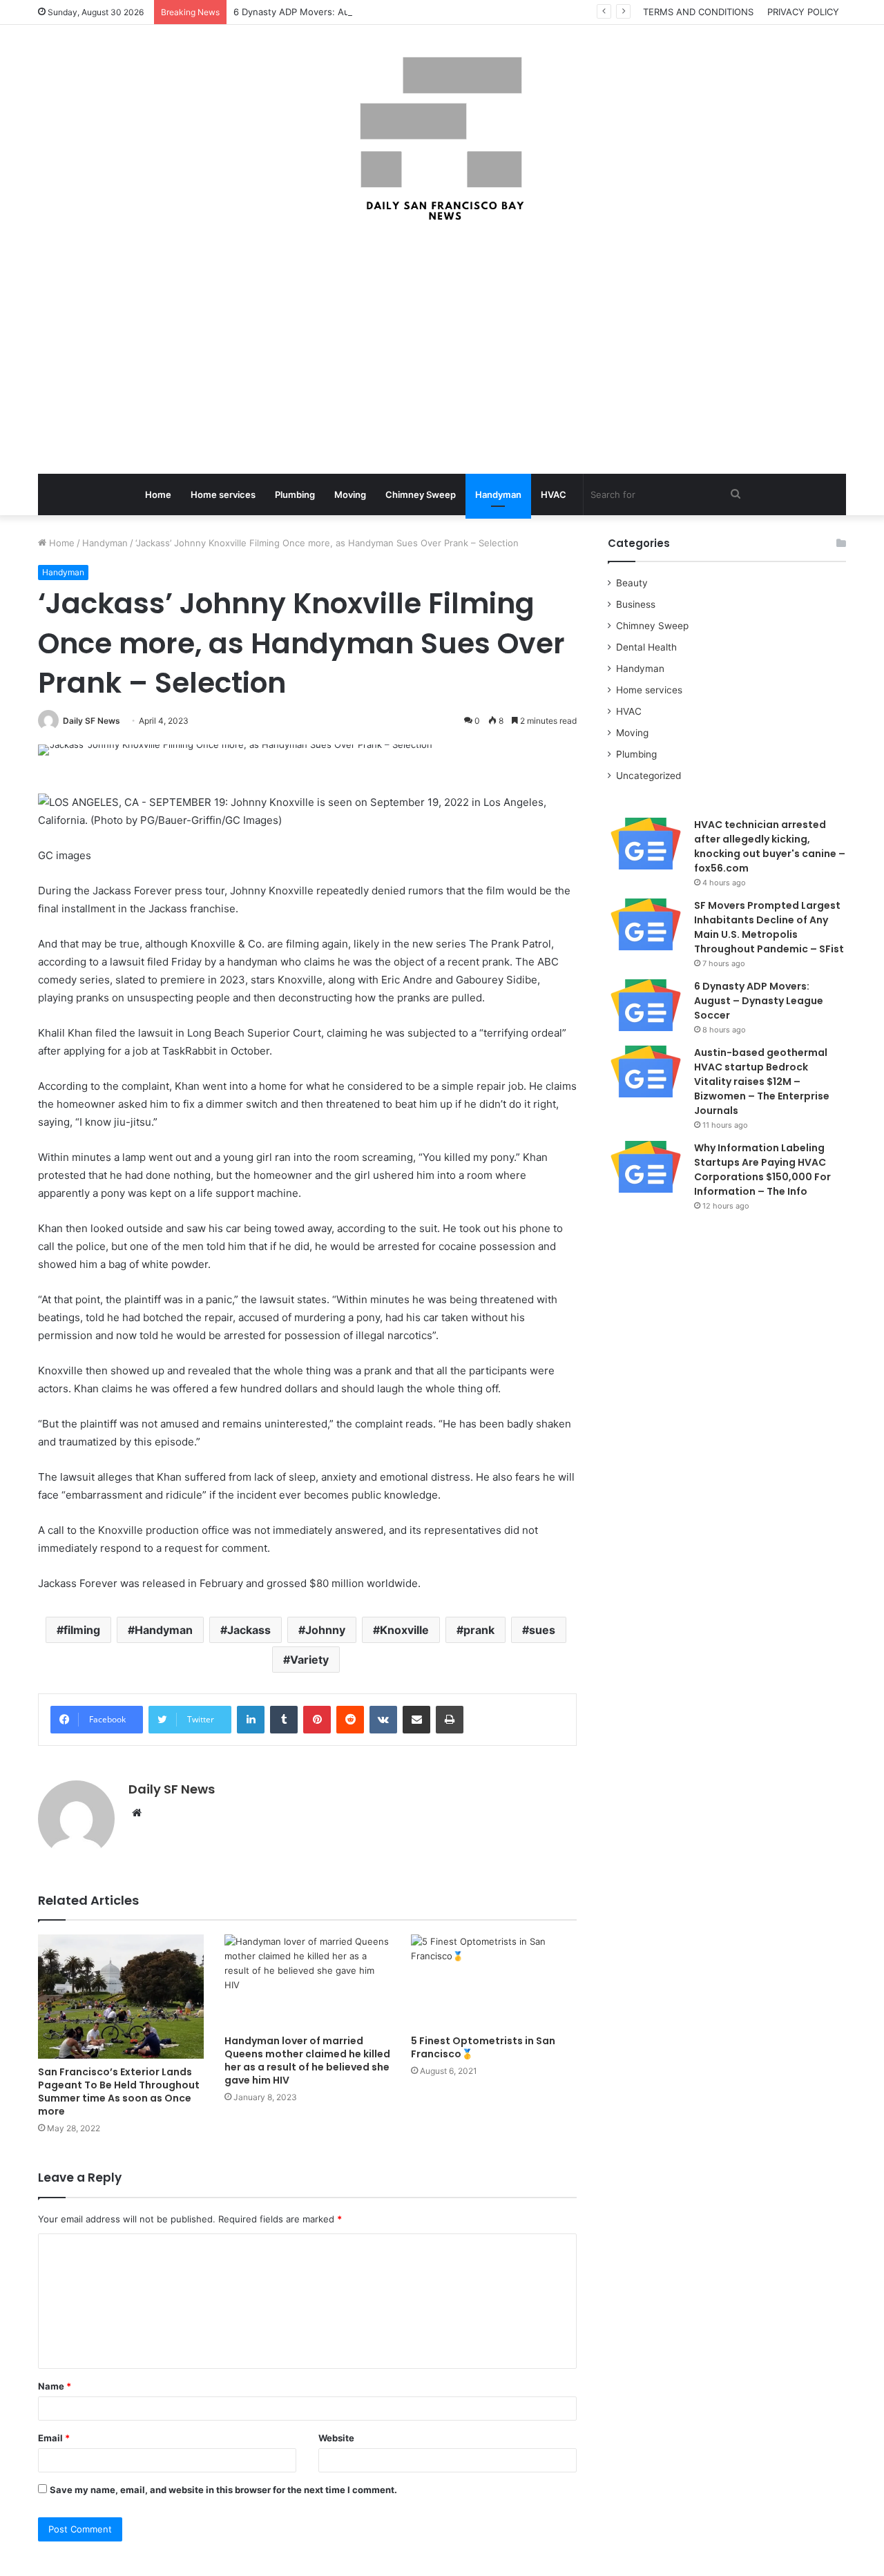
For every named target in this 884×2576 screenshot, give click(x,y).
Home (158, 494)
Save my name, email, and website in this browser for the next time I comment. (223, 2490)
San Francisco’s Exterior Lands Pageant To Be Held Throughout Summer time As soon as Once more (119, 2092)
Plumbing (295, 494)
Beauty (632, 583)
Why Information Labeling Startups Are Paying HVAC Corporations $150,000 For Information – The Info (762, 1170)
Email (54, 2438)
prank (479, 1630)
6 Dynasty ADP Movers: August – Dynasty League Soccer (357, 12)
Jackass (249, 1630)
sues (542, 1630)
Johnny (325, 1630)
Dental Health (646, 647)
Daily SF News (92, 721)
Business (636, 604)
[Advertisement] (442, 349)
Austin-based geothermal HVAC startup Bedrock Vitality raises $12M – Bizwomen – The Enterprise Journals (762, 1082)
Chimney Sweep (421, 494)
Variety (309, 1660)
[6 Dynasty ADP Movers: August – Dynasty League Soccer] (646, 1005)
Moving (350, 494)
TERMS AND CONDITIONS (698, 12)
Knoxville (404, 1630)
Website (336, 2438)
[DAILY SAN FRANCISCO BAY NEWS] (442, 139)
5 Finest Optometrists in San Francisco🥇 (483, 2047)
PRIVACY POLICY (803, 12)
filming (82, 1630)
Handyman (498, 494)
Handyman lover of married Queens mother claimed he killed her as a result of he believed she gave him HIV (307, 2060)
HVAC (554, 494)
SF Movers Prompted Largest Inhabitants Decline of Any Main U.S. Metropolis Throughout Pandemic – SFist (769, 927)
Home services (223, 494)
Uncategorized (648, 776)
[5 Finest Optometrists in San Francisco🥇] (494, 1981)
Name (55, 2386)
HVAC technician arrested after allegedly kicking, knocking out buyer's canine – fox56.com (770, 846)
